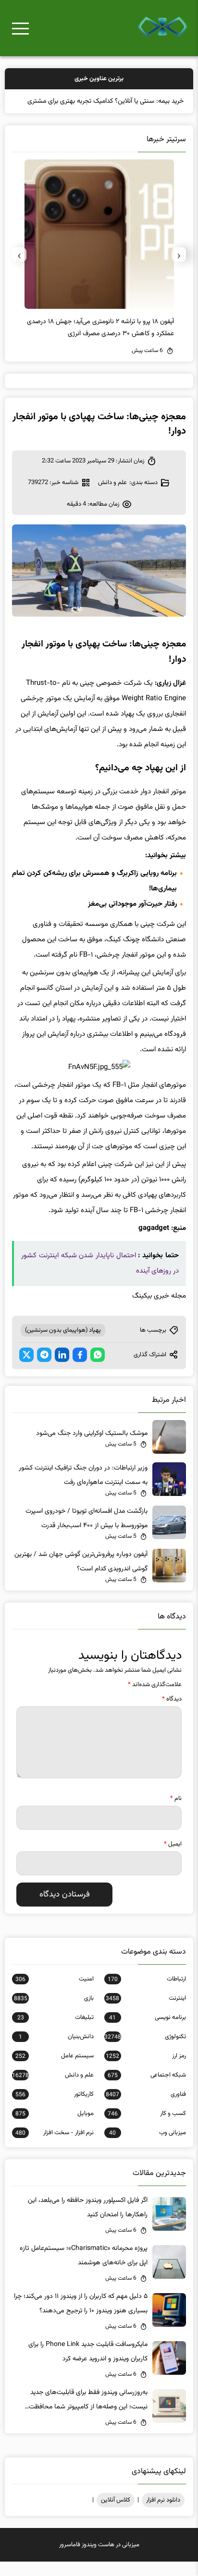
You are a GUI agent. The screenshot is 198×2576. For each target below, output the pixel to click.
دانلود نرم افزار (163, 2515)
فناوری (146, 2109)
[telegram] (44, 1369)
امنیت (55, 1993)
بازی (54, 2013)
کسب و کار (147, 2128)
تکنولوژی (145, 2051)
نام (176, 1813)
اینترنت (146, 2013)
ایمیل (173, 1859)
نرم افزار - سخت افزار (55, 2147)
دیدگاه (172, 1713)
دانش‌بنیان (56, 2051)
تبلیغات (56, 2032)
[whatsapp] (98, 1369)
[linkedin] (62, 1369)
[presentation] (179, 269)
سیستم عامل (55, 2070)
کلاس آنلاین (116, 2515)
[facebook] (80, 1369)
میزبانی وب (147, 2147)
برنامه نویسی (147, 2032)
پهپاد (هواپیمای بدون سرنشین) (63, 1345)
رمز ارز (146, 2070)
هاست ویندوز (98, 2559)
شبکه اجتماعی (147, 2090)
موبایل (55, 2128)
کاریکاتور (55, 2109)
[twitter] (26, 1369)
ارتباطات (147, 1993)
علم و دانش (112, 497)
